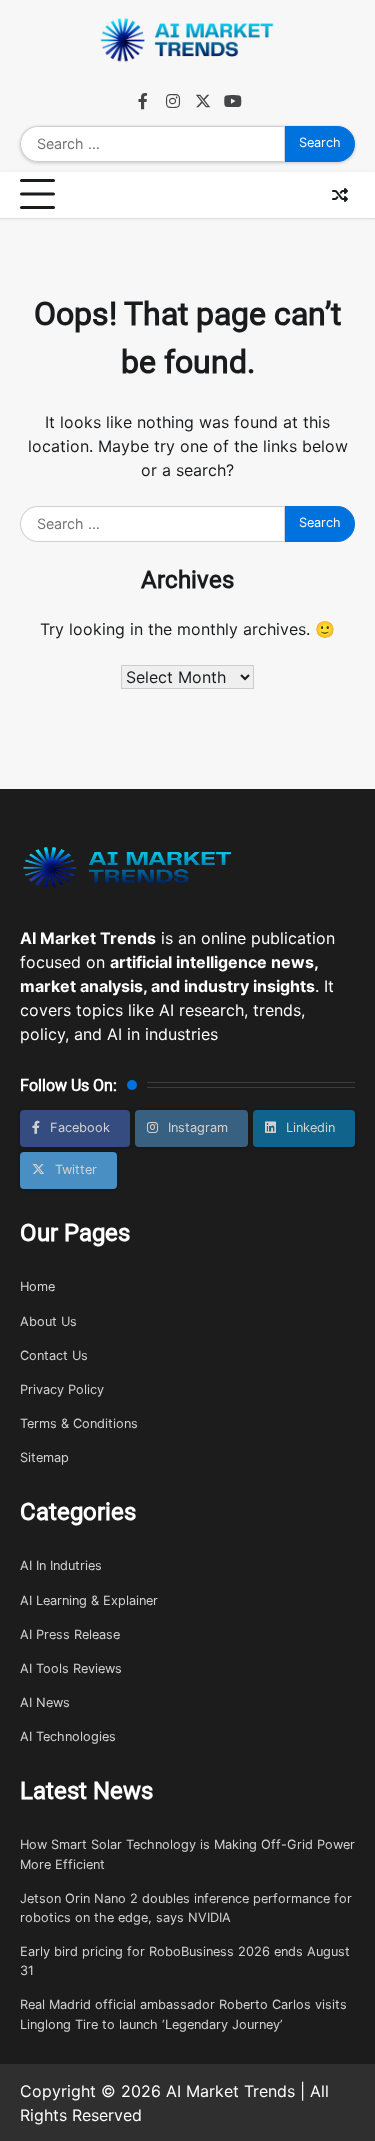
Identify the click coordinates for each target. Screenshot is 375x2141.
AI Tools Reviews (71, 1668)
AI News (45, 1702)
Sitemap (44, 1457)
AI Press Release (70, 1634)
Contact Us (54, 1355)
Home (37, 1286)
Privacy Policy (62, 1389)
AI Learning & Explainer (89, 1600)
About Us (48, 1321)
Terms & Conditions (79, 1423)
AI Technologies (68, 1736)
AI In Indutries (61, 1565)
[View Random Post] (340, 195)
